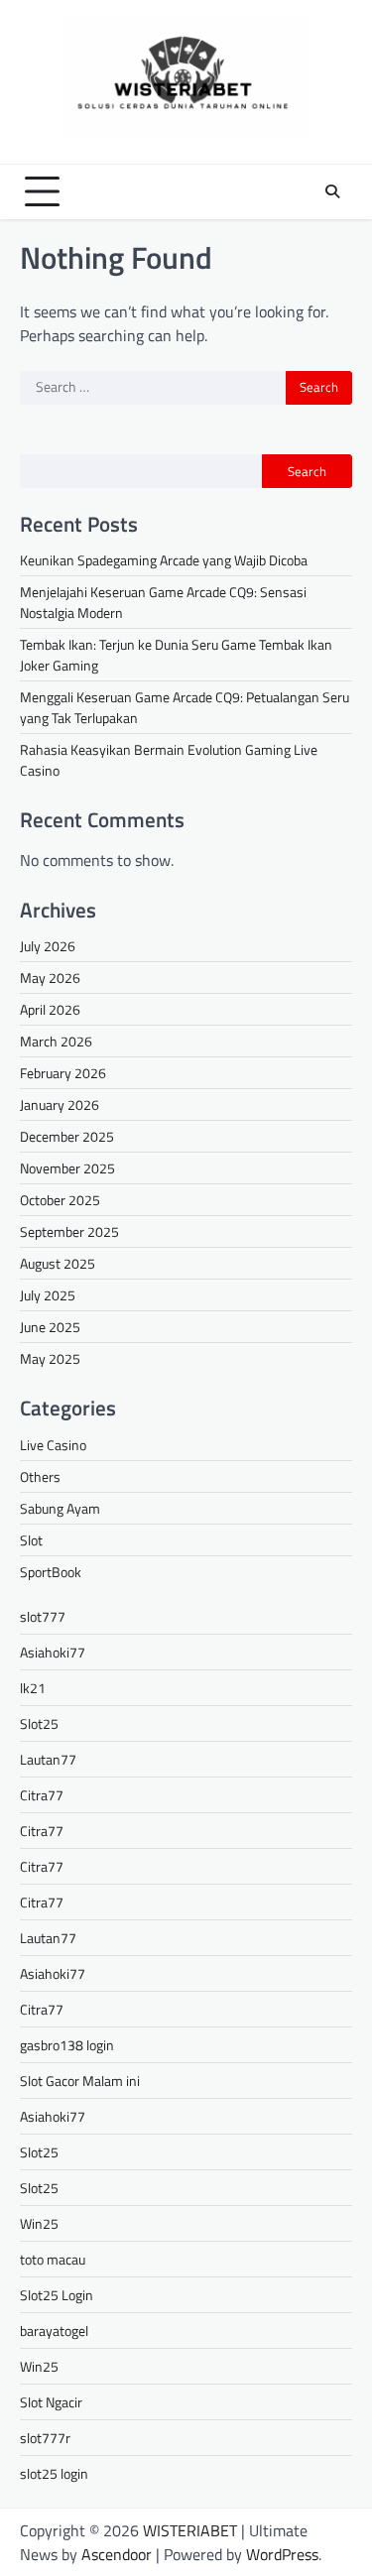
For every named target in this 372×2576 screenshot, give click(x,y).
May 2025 (50, 1358)
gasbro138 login (67, 2045)
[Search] (332, 191)
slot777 (43, 1616)
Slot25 (39, 1723)
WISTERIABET (190, 2530)
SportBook (51, 1572)
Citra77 (42, 1795)
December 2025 (67, 1136)
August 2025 (58, 1263)
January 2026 (60, 1104)
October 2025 (60, 1200)
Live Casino (53, 1445)
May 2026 (50, 978)
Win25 (39, 2223)
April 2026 (50, 1009)
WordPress (282, 2554)
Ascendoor (117, 2554)
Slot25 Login (57, 2295)
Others (40, 1476)
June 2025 (50, 1327)
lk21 (33, 1688)
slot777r (45, 2438)
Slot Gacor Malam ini (80, 2081)
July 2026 (48, 946)
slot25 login (54, 2473)
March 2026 (56, 1041)
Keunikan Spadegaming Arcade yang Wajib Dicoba (164, 560)
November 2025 (67, 1168)
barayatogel (54, 2331)
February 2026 (63, 1073)
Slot (31, 1540)
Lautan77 (48, 1759)
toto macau (53, 2259)
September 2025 (69, 1231)
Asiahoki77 (53, 1652)
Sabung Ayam (60, 1508)
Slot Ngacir (51, 2402)
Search (307, 471)
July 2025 (48, 1295)
